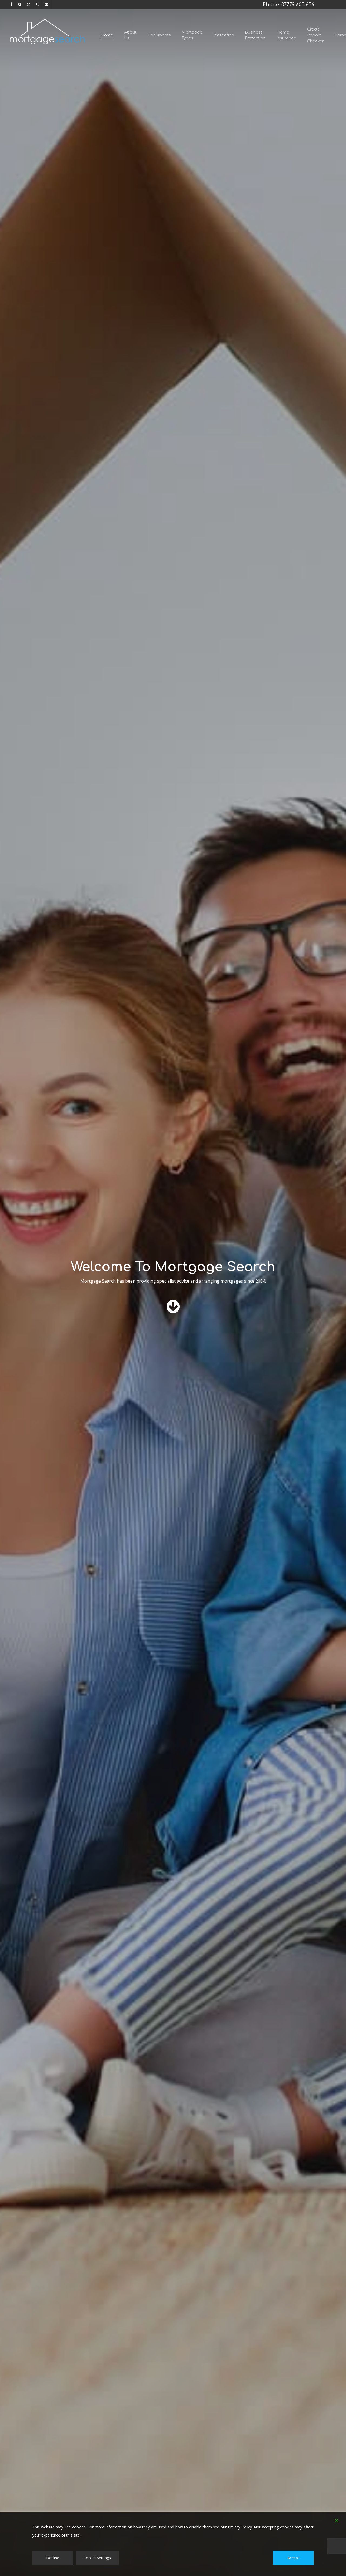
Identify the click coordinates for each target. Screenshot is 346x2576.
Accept (293, 2558)
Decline (53, 2558)
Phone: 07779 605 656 (288, 5)
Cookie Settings (97, 2558)
